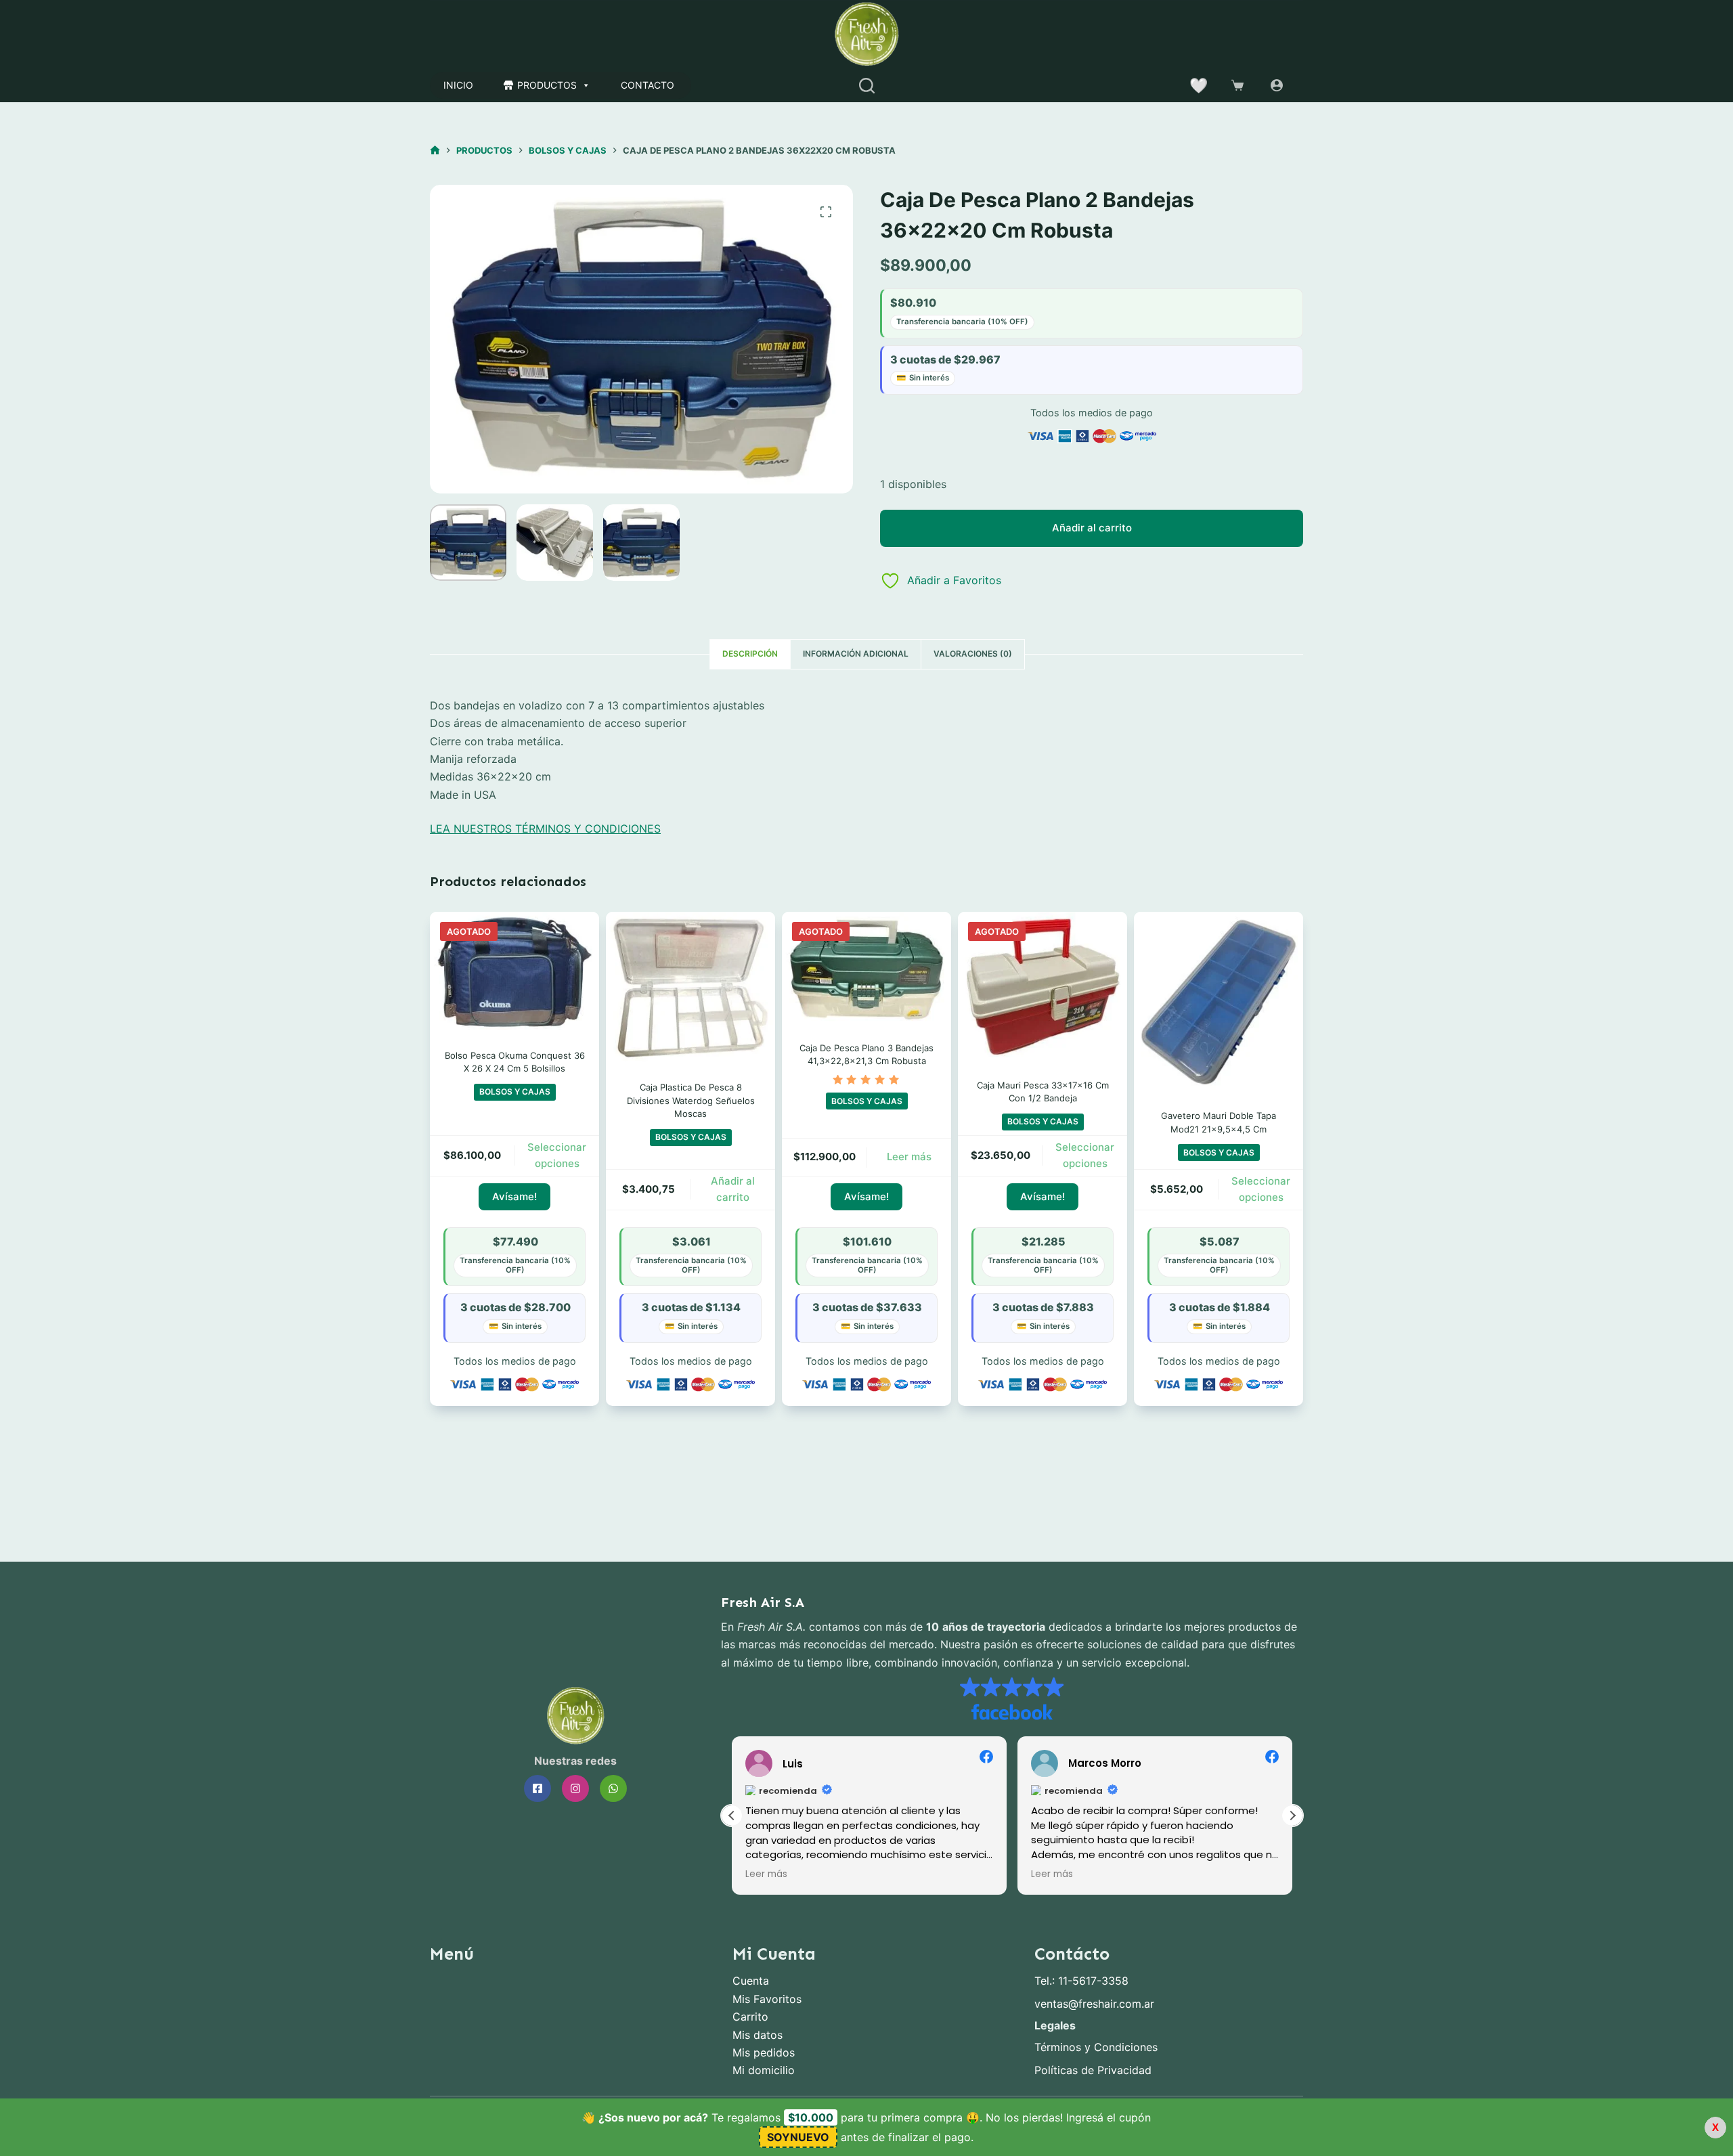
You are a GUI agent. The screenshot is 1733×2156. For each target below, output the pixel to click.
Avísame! (514, 1196)
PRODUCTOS (547, 85)
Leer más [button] (766, 1874)
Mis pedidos (764, 2052)
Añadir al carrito (1092, 528)
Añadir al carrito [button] (733, 1189)
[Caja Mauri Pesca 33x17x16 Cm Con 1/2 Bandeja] (1043, 987)
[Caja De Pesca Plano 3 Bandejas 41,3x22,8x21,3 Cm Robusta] (866, 968)
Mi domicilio (764, 2070)
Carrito (750, 2017)
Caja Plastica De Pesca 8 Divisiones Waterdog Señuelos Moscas (691, 1100)
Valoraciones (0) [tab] (973, 654)
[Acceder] (1277, 85)
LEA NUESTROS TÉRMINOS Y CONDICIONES (545, 829)
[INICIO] (435, 151)
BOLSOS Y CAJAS (515, 1092)
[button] (1292, 1816)
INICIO (458, 85)
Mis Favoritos (767, 1999)
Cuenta (751, 1981)
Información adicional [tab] (856, 654)
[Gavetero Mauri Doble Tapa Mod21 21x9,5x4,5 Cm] (1219, 1002)
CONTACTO (648, 85)
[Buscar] (867, 86)
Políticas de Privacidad (1093, 2070)
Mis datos (758, 2035)
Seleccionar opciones (557, 1156)
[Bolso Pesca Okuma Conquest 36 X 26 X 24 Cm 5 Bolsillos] (514, 972)
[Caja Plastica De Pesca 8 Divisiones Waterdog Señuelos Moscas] (690, 988)
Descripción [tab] (750, 654)
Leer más (909, 1157)
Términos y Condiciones (1096, 2047)
